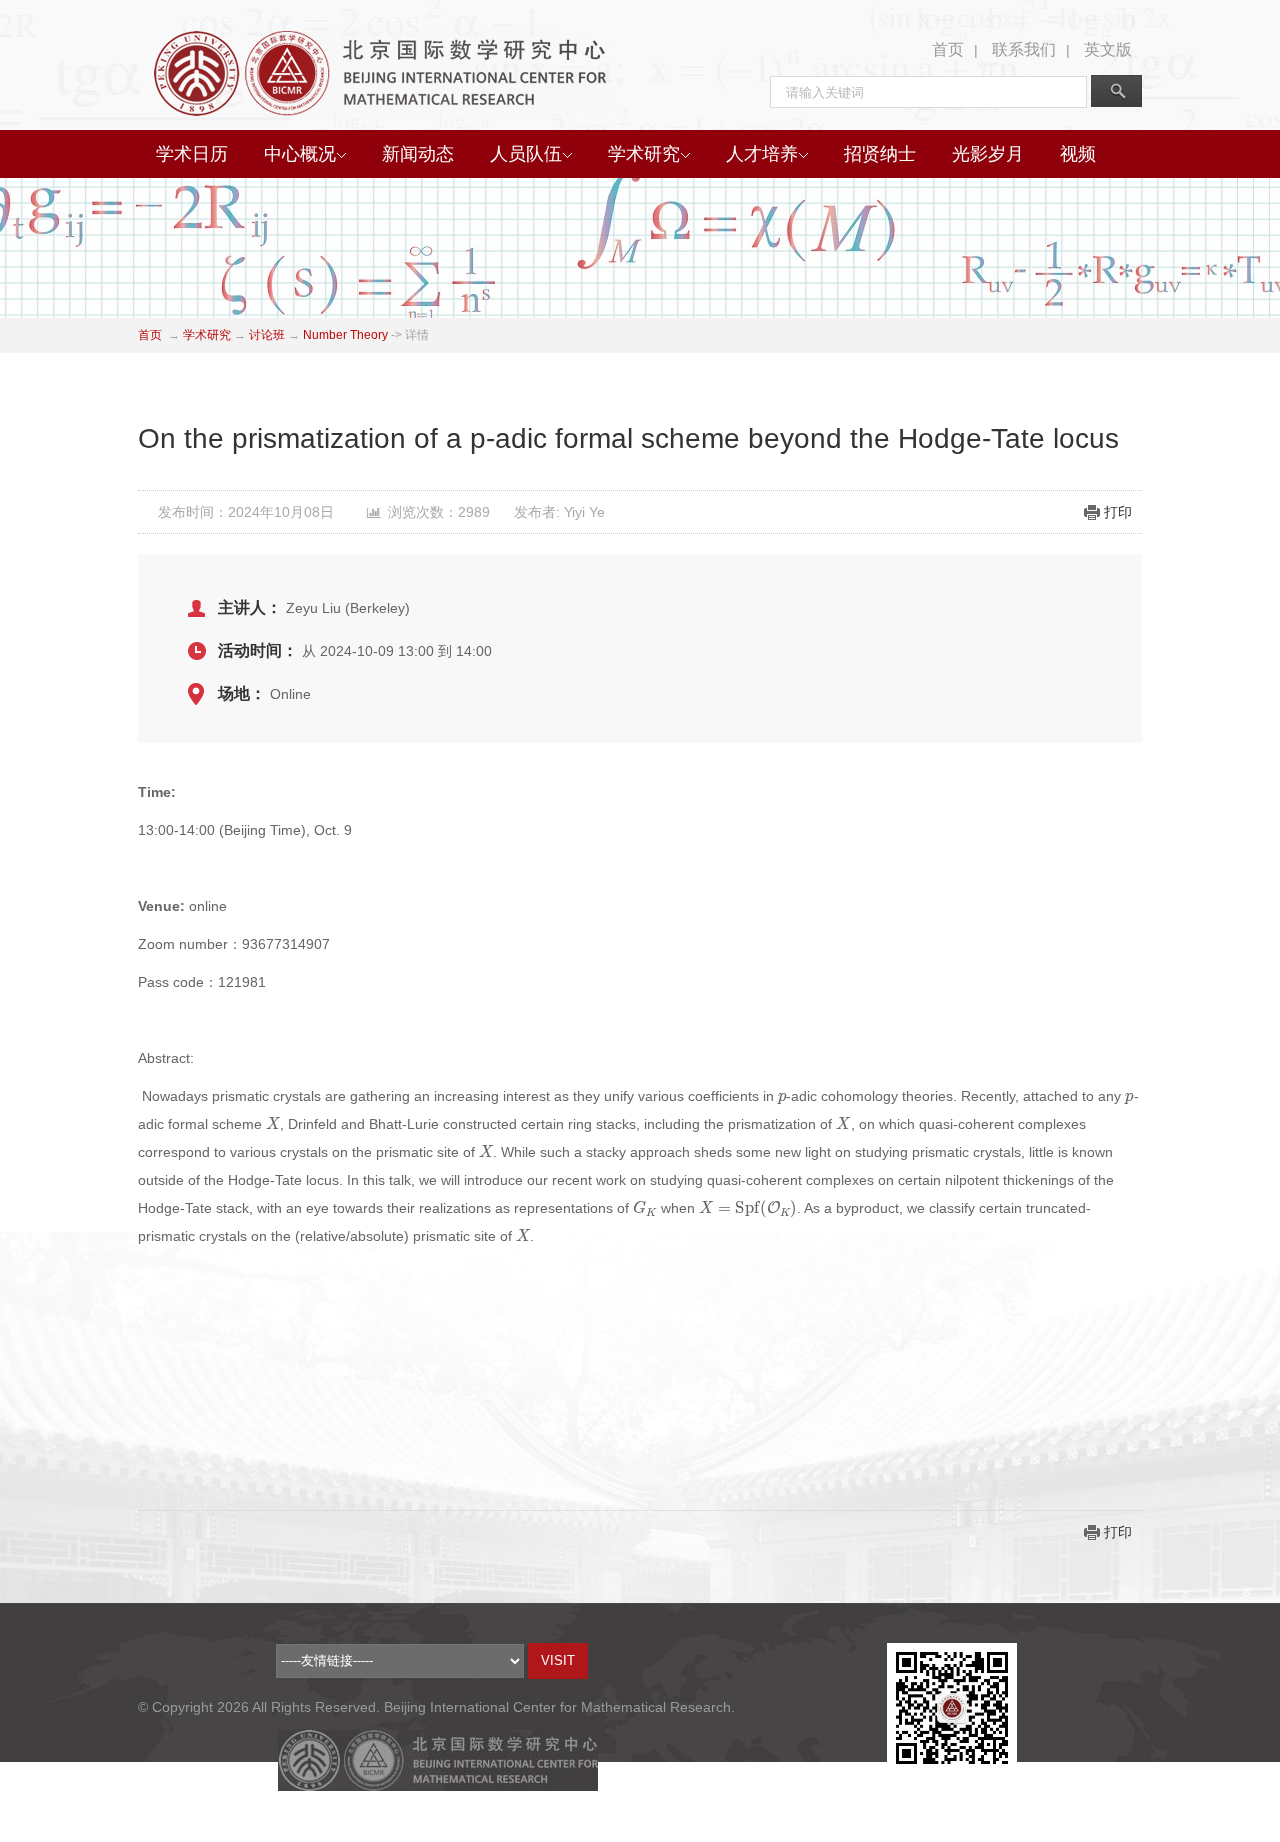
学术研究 (644, 154)
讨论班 (267, 335)
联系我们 (1024, 49)
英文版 (1108, 49)
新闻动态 (418, 154)
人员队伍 (526, 154)
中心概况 (300, 154)
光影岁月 (988, 154)
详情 (417, 335)
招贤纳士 (880, 154)
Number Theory (345, 335)
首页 (948, 49)
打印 (1118, 512)
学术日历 (192, 154)
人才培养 (762, 154)
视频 (1078, 154)
